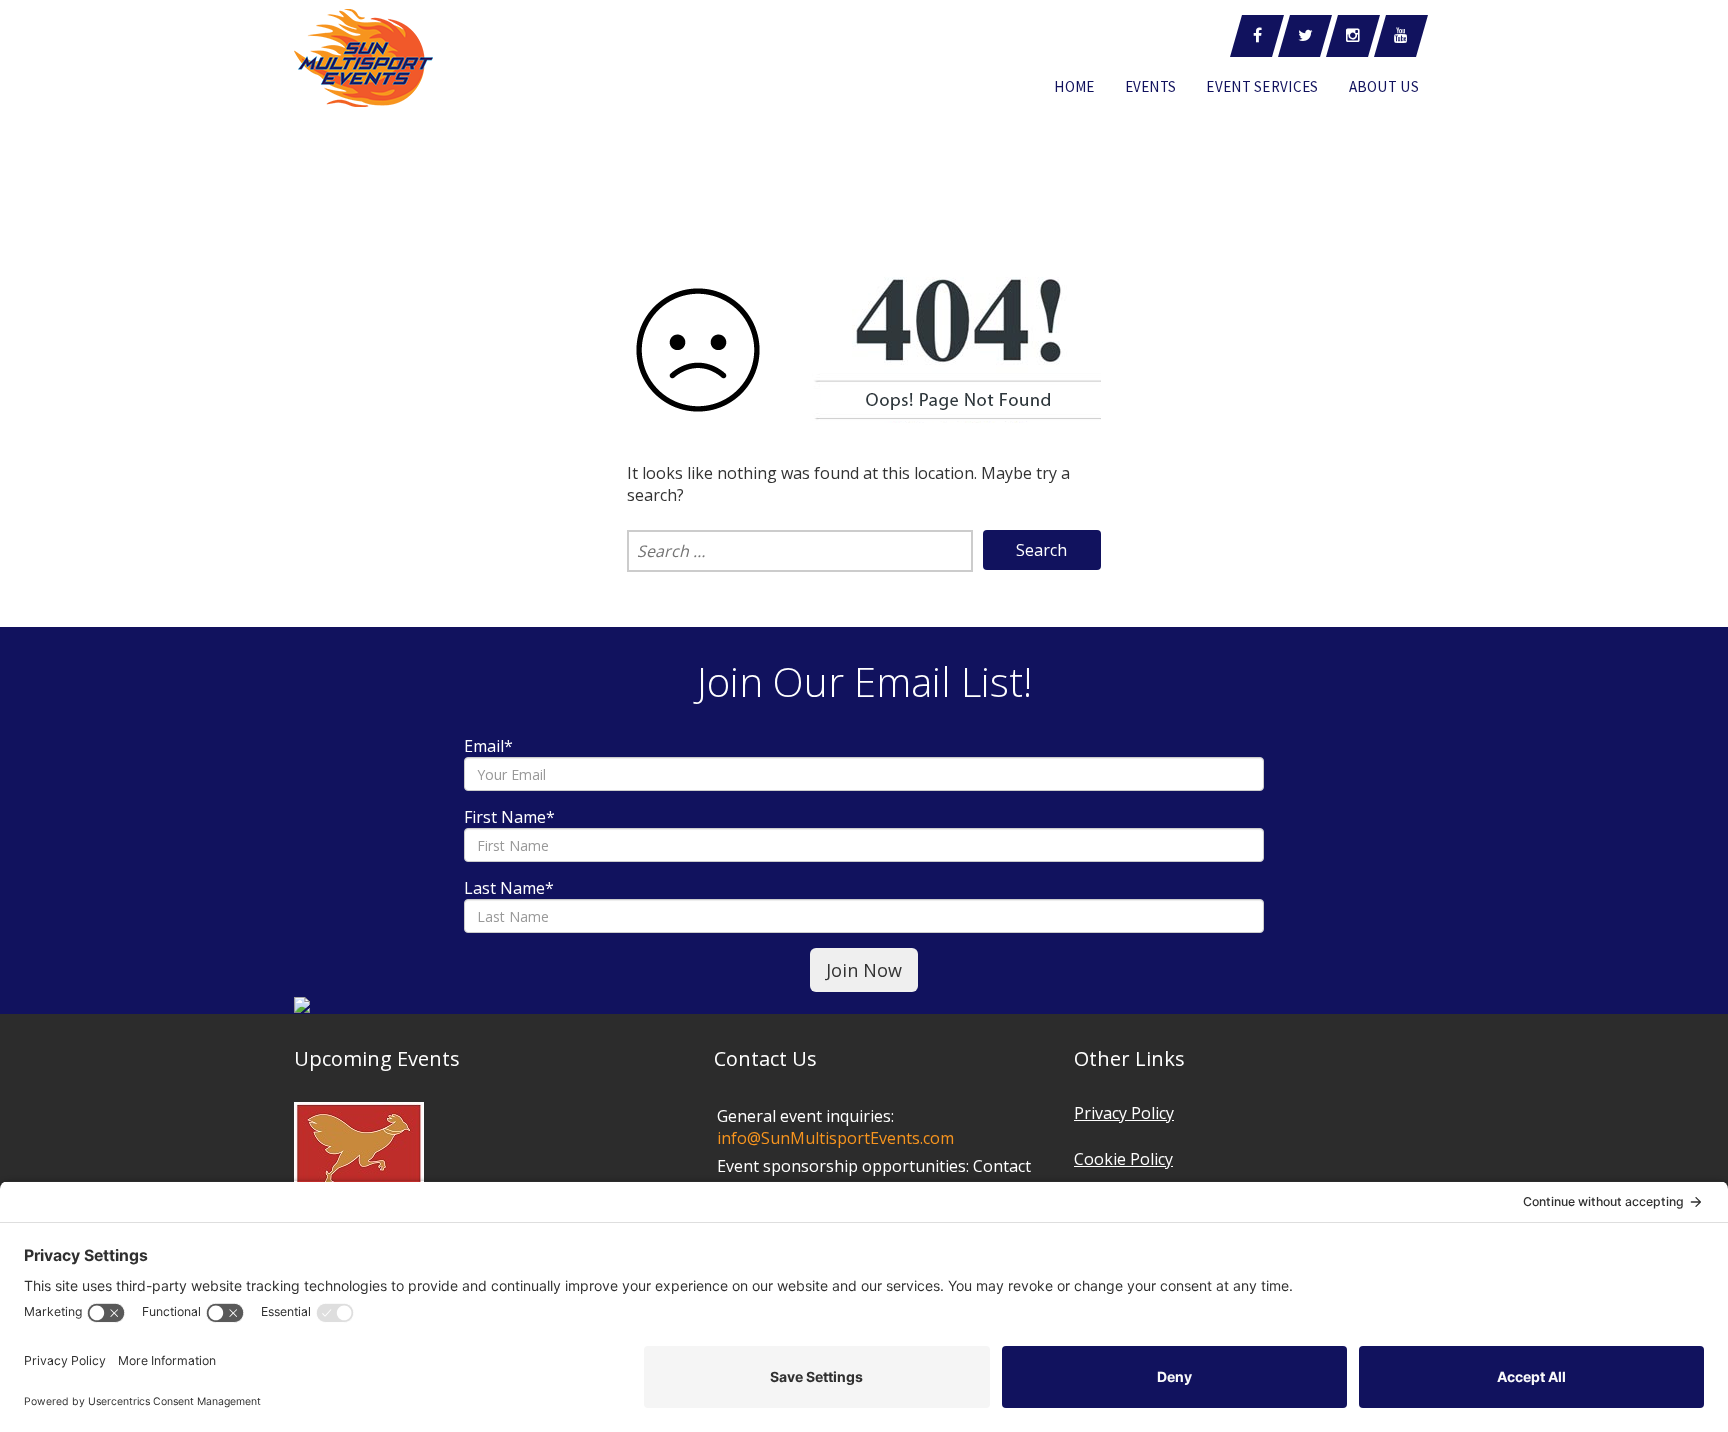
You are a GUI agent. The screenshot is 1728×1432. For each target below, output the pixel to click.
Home (1074, 86)
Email (488, 746)
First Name (509, 817)
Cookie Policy (1123, 1159)
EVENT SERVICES (1262, 86)
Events (1151, 86)
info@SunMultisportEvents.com (835, 1138)
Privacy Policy (1124, 1113)
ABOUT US (1384, 86)
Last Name (509, 888)
